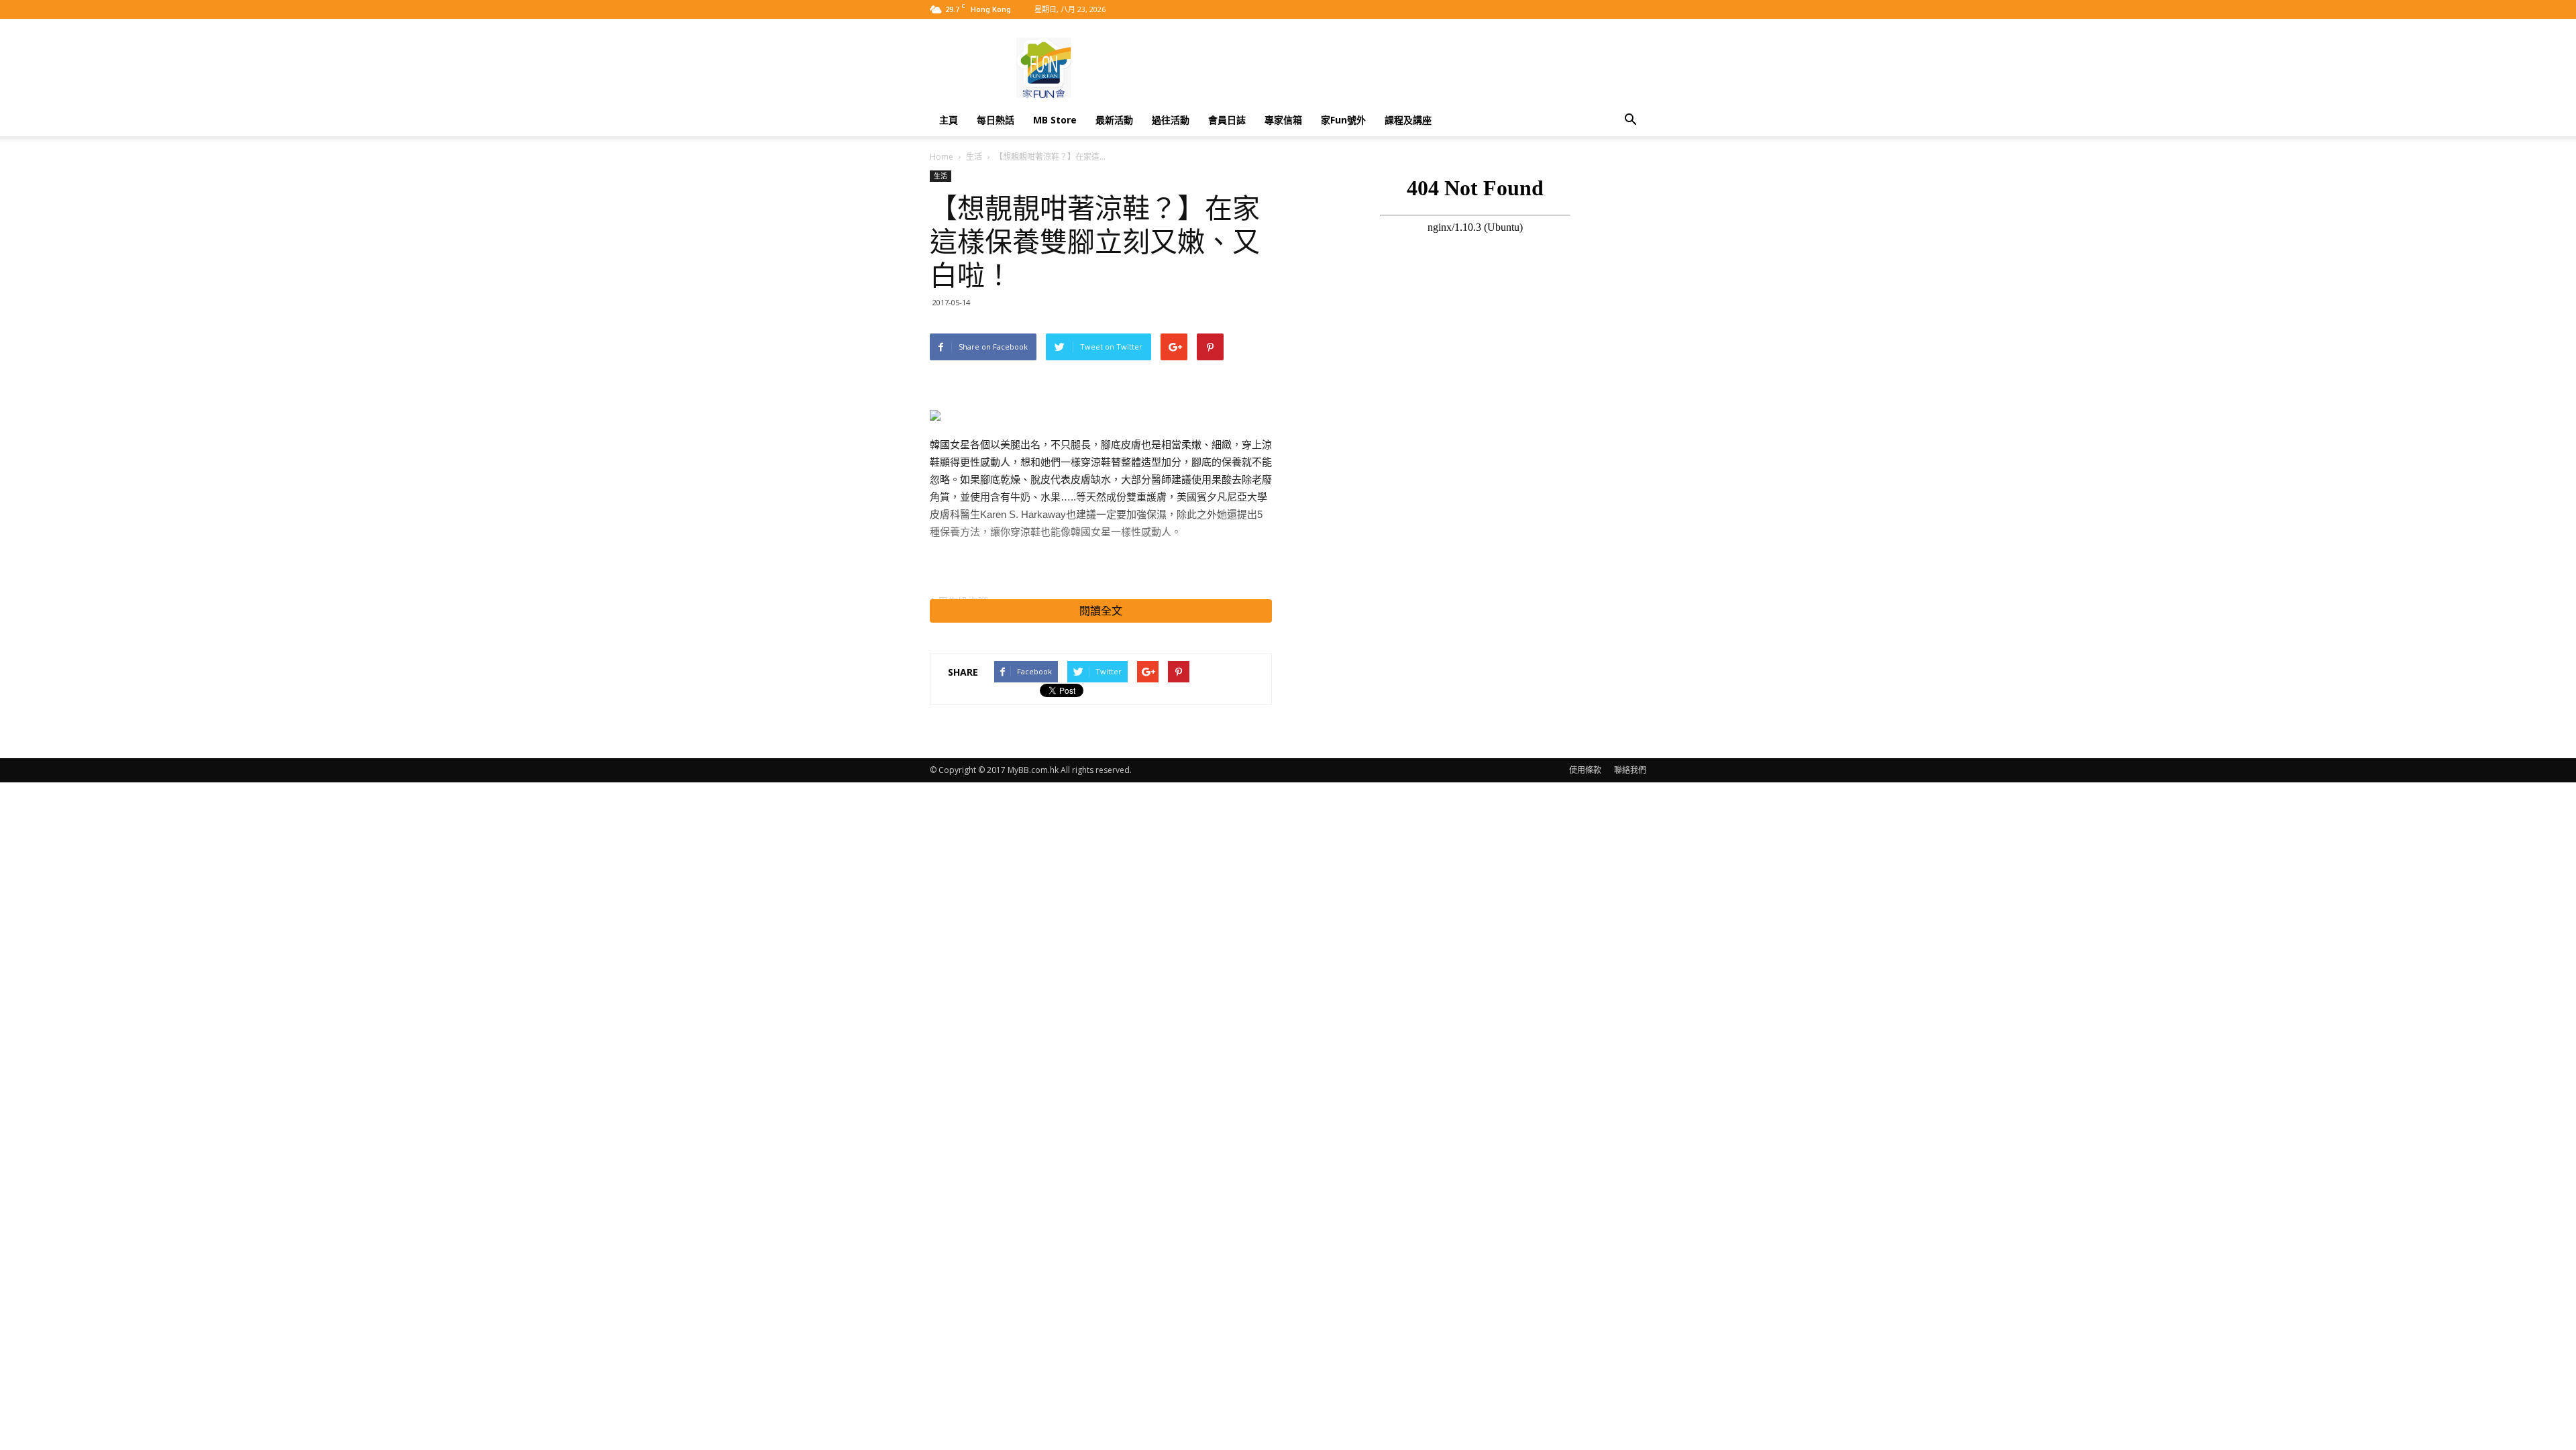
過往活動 (1171, 120)
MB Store (1055, 120)
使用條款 (1585, 770)
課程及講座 (1408, 120)
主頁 (949, 120)
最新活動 (1114, 120)
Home (942, 157)
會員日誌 (1227, 120)
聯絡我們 (1630, 770)
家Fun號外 (1343, 120)
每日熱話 (996, 120)
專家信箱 (1283, 120)
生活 (974, 157)
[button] (1630, 120)
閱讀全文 (1101, 611)
